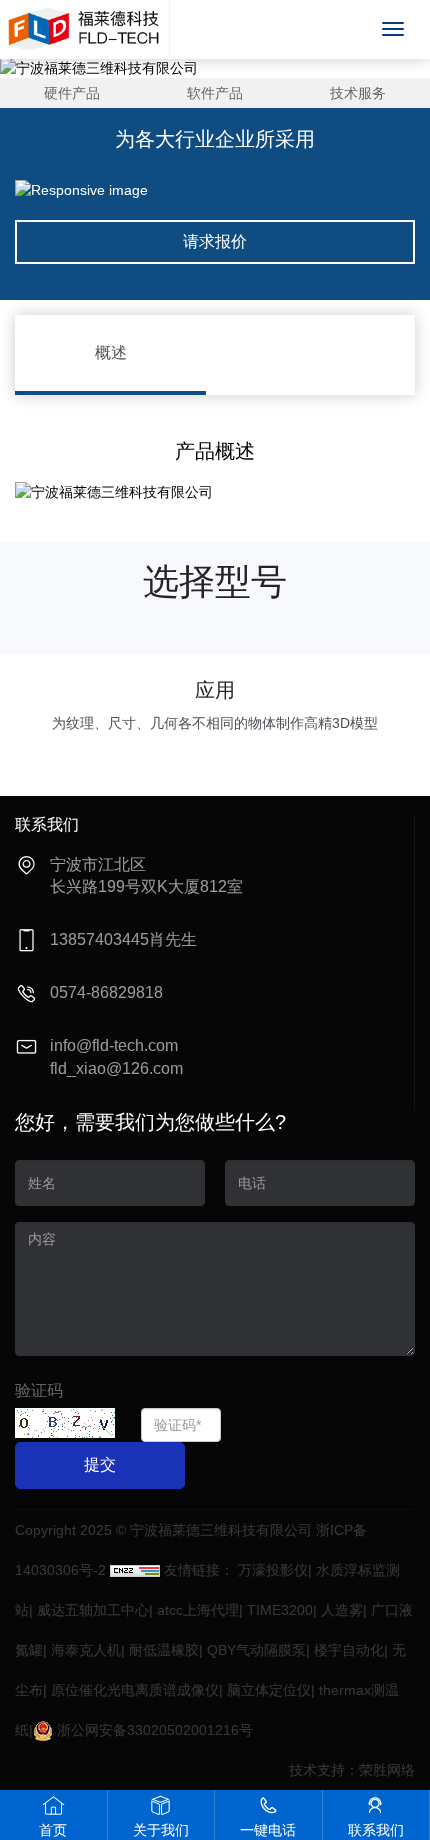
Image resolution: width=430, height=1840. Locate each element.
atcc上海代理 (198, 1610)
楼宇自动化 (349, 1650)
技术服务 (358, 93)
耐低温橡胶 (164, 1650)
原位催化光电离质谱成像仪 (135, 1690)
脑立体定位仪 (269, 1690)
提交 (100, 1464)
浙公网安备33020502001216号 (153, 1730)
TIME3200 (280, 1610)
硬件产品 (72, 93)
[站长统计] (135, 1570)
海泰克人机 (86, 1650)
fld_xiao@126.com (116, 1068)
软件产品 (215, 93)
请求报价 (215, 241)
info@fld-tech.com (114, 1045)
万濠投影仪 (273, 1570)
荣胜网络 (387, 1770)
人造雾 (342, 1610)
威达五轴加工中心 (93, 1610)
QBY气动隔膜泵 (256, 1650)
